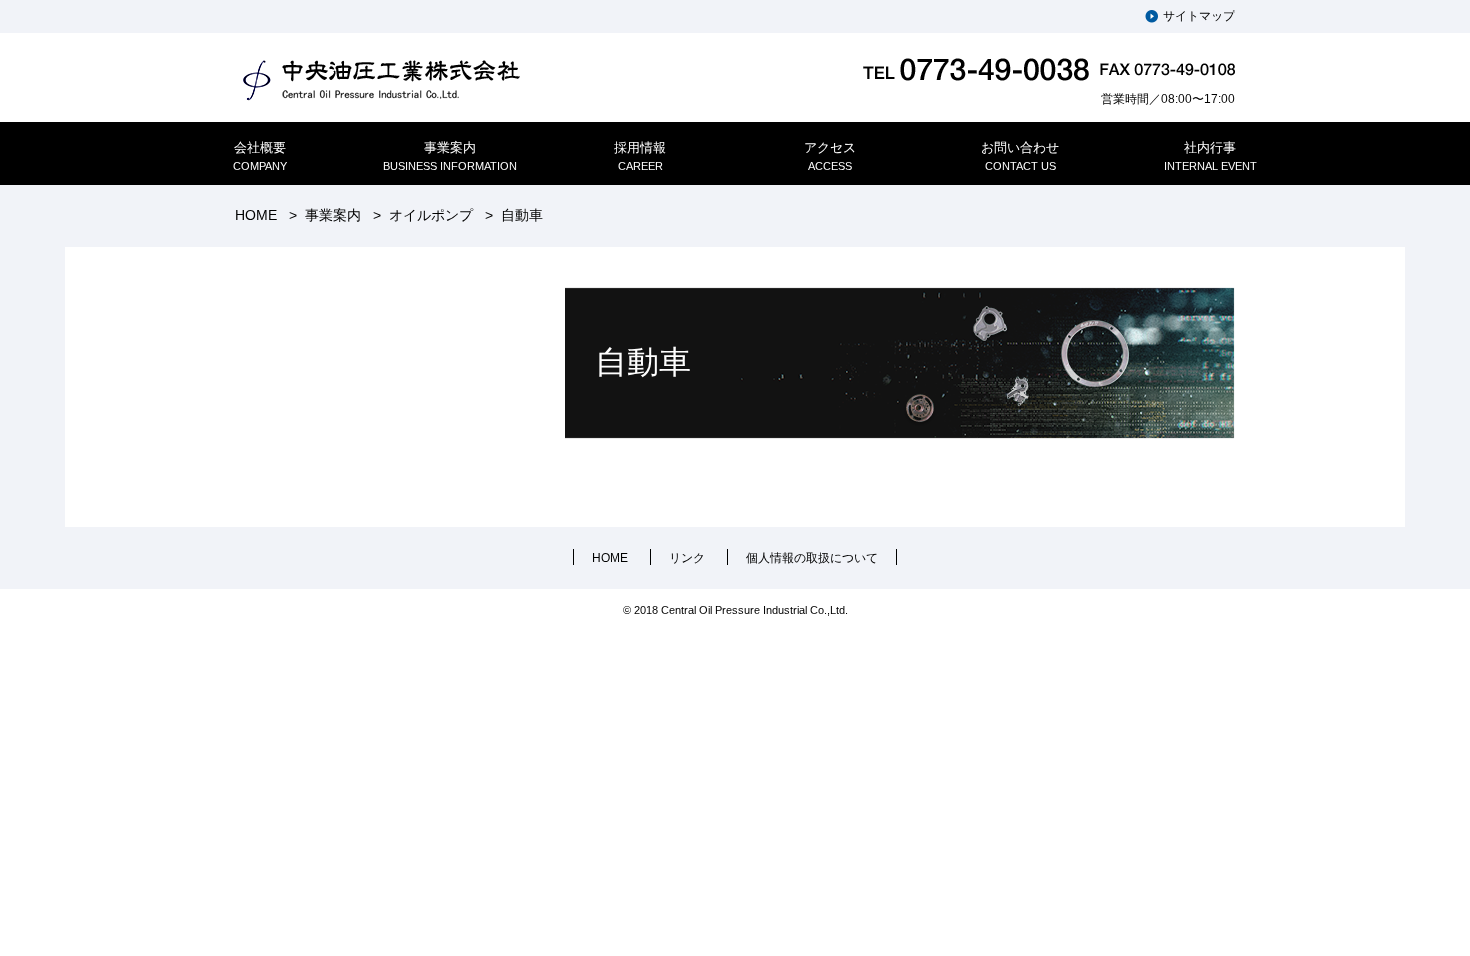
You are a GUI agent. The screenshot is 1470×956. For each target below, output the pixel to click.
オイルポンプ (431, 215)
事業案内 (333, 215)
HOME (256, 215)
